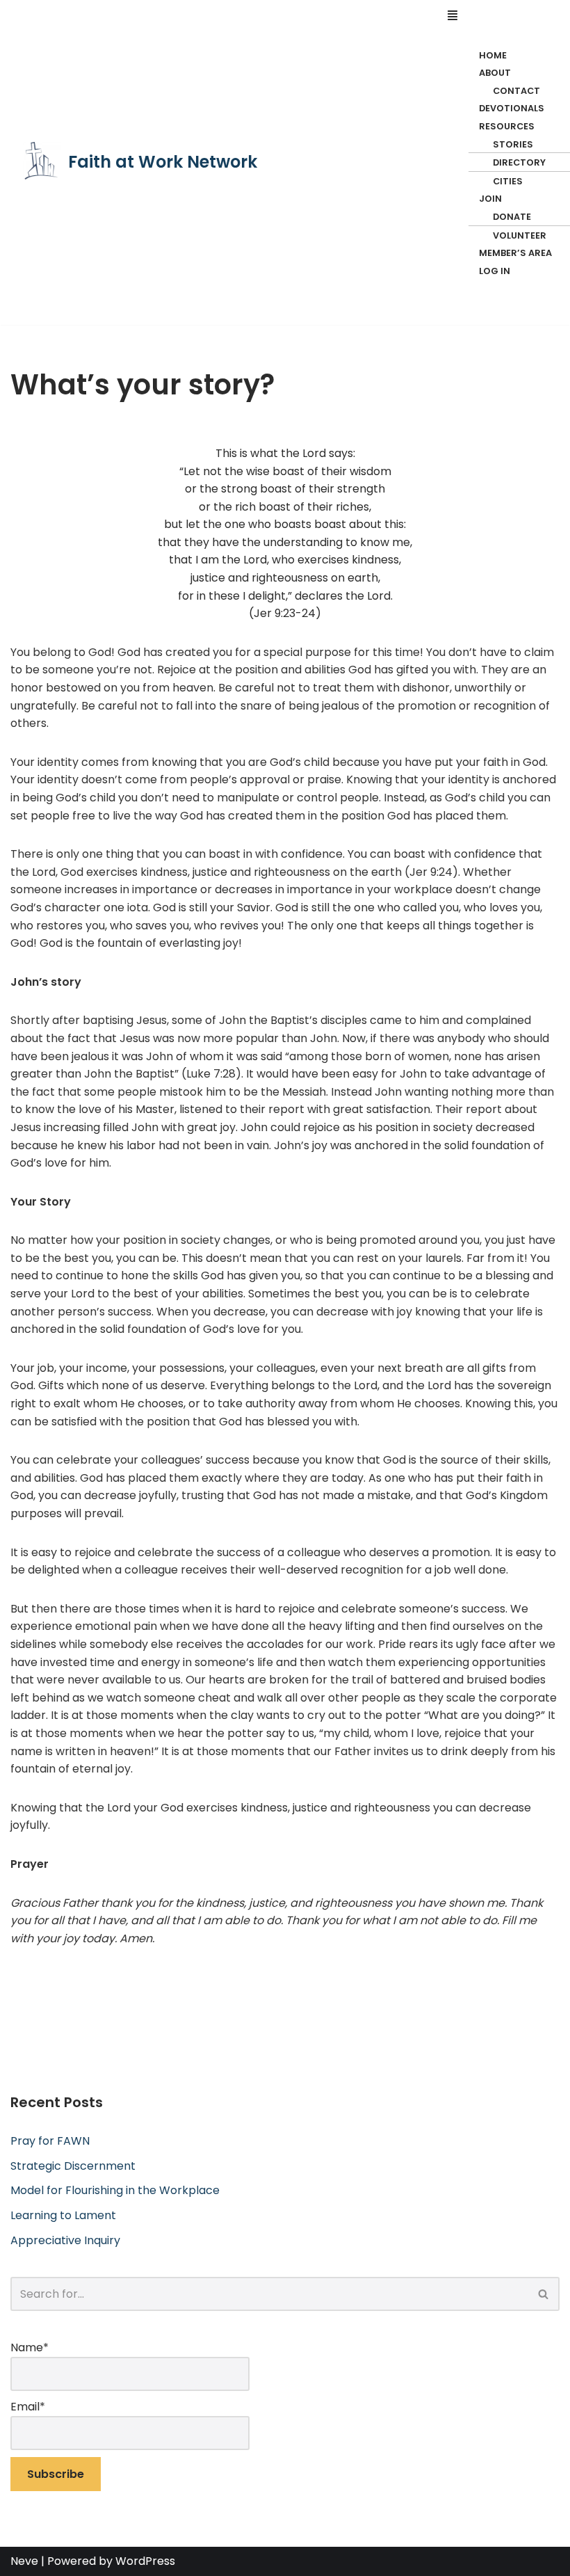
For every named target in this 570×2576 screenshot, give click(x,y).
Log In (495, 271)
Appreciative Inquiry (65, 2240)
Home (493, 55)
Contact (516, 91)
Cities (508, 181)
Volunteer (520, 235)
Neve (24, 2561)
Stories (513, 144)
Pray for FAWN (50, 2141)
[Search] (544, 2294)
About (495, 73)
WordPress (145, 2561)
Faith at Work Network (163, 162)
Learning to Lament (63, 2215)
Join (490, 199)
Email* (28, 2407)
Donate (512, 217)
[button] (502, 16)
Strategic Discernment (73, 2166)
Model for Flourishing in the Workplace (115, 2190)
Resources (507, 126)
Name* (30, 2347)
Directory (519, 162)
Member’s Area (515, 253)
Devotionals (512, 108)
